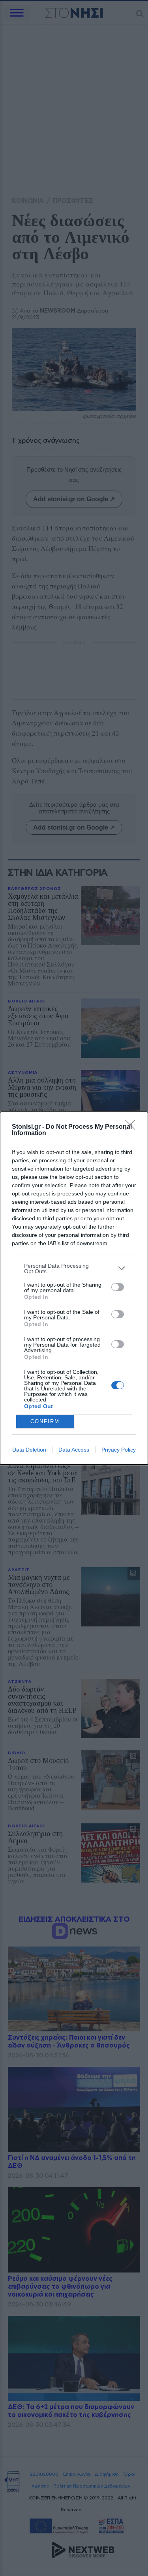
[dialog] (74, 1288)
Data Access (74, 1450)
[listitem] (74, 1268)
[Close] (133, 1127)
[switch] (118, 1287)
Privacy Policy (119, 1450)
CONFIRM (45, 1421)
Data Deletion (29, 1450)
